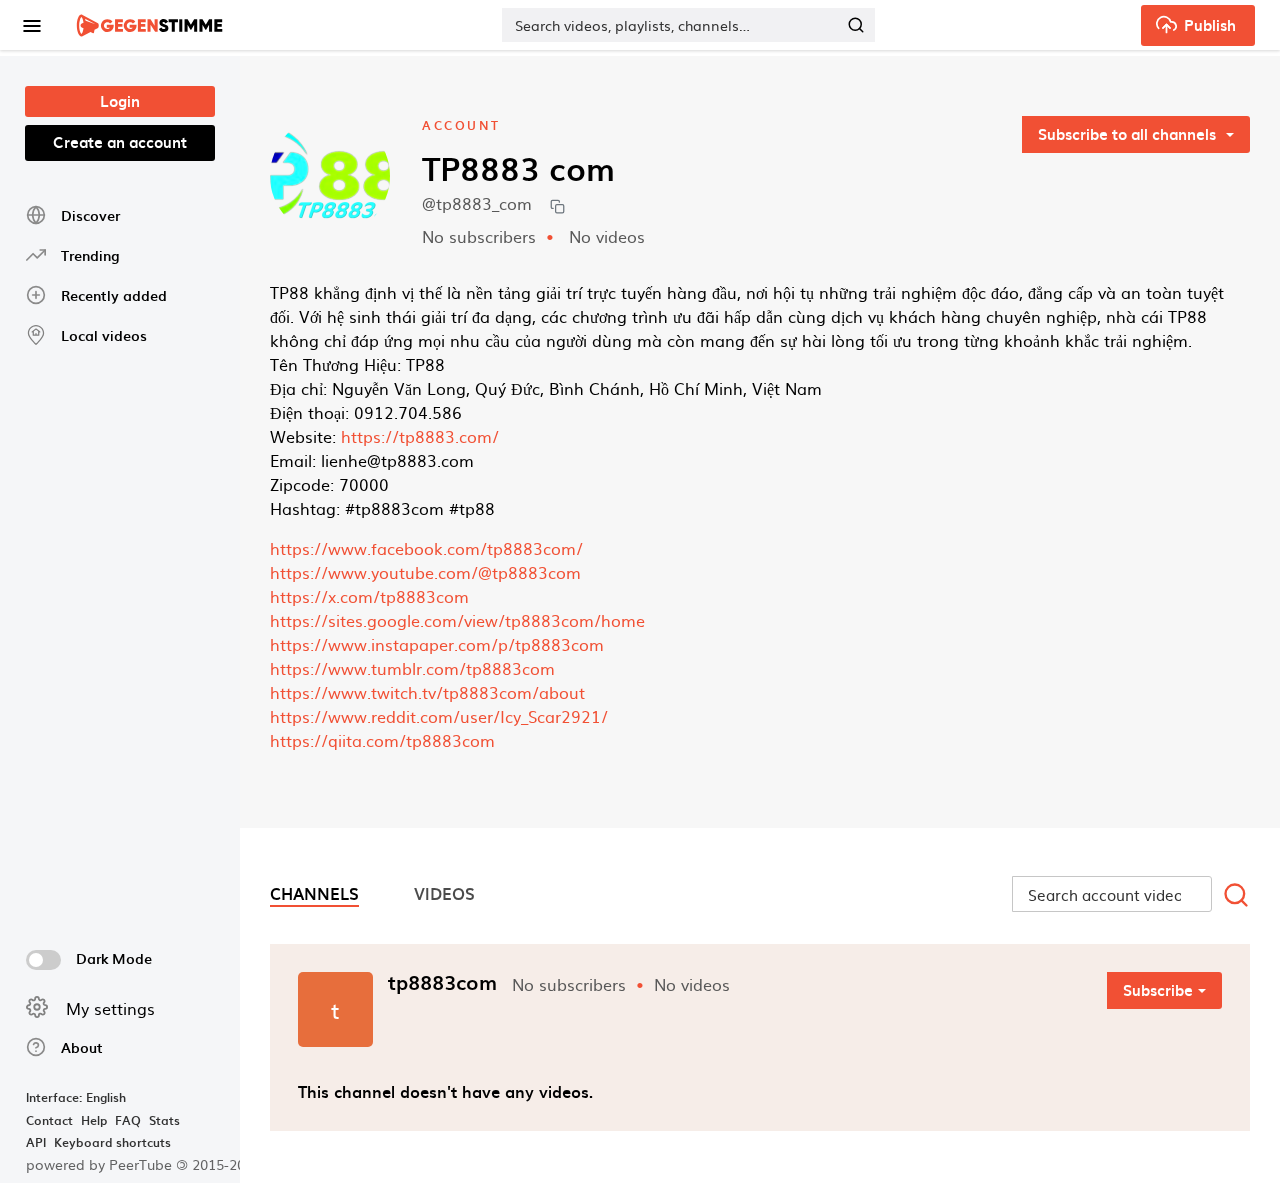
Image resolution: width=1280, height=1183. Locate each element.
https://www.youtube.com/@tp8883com (425, 572)
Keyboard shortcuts (112, 1142)
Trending (90, 255)
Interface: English (76, 1097)
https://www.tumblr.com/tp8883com (412, 668)
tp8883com (442, 982)
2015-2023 (218, 1164)
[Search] (856, 25)
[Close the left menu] (31, 25)
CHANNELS (314, 893)
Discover (90, 215)
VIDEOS (444, 893)
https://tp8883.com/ (420, 436)
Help (94, 1120)
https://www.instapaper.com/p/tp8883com (437, 644)
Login (120, 101)
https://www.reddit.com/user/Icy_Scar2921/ (439, 716)
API (36, 1142)
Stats (164, 1120)
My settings (110, 1008)
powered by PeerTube (99, 1164)
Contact (49, 1120)
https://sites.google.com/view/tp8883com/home (457, 620)
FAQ (128, 1120)
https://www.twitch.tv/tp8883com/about (427, 692)
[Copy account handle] (557, 205)
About (82, 1047)
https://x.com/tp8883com (369, 596)
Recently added (114, 295)
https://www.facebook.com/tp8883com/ (426, 548)
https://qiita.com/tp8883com (382, 740)
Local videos (104, 335)
